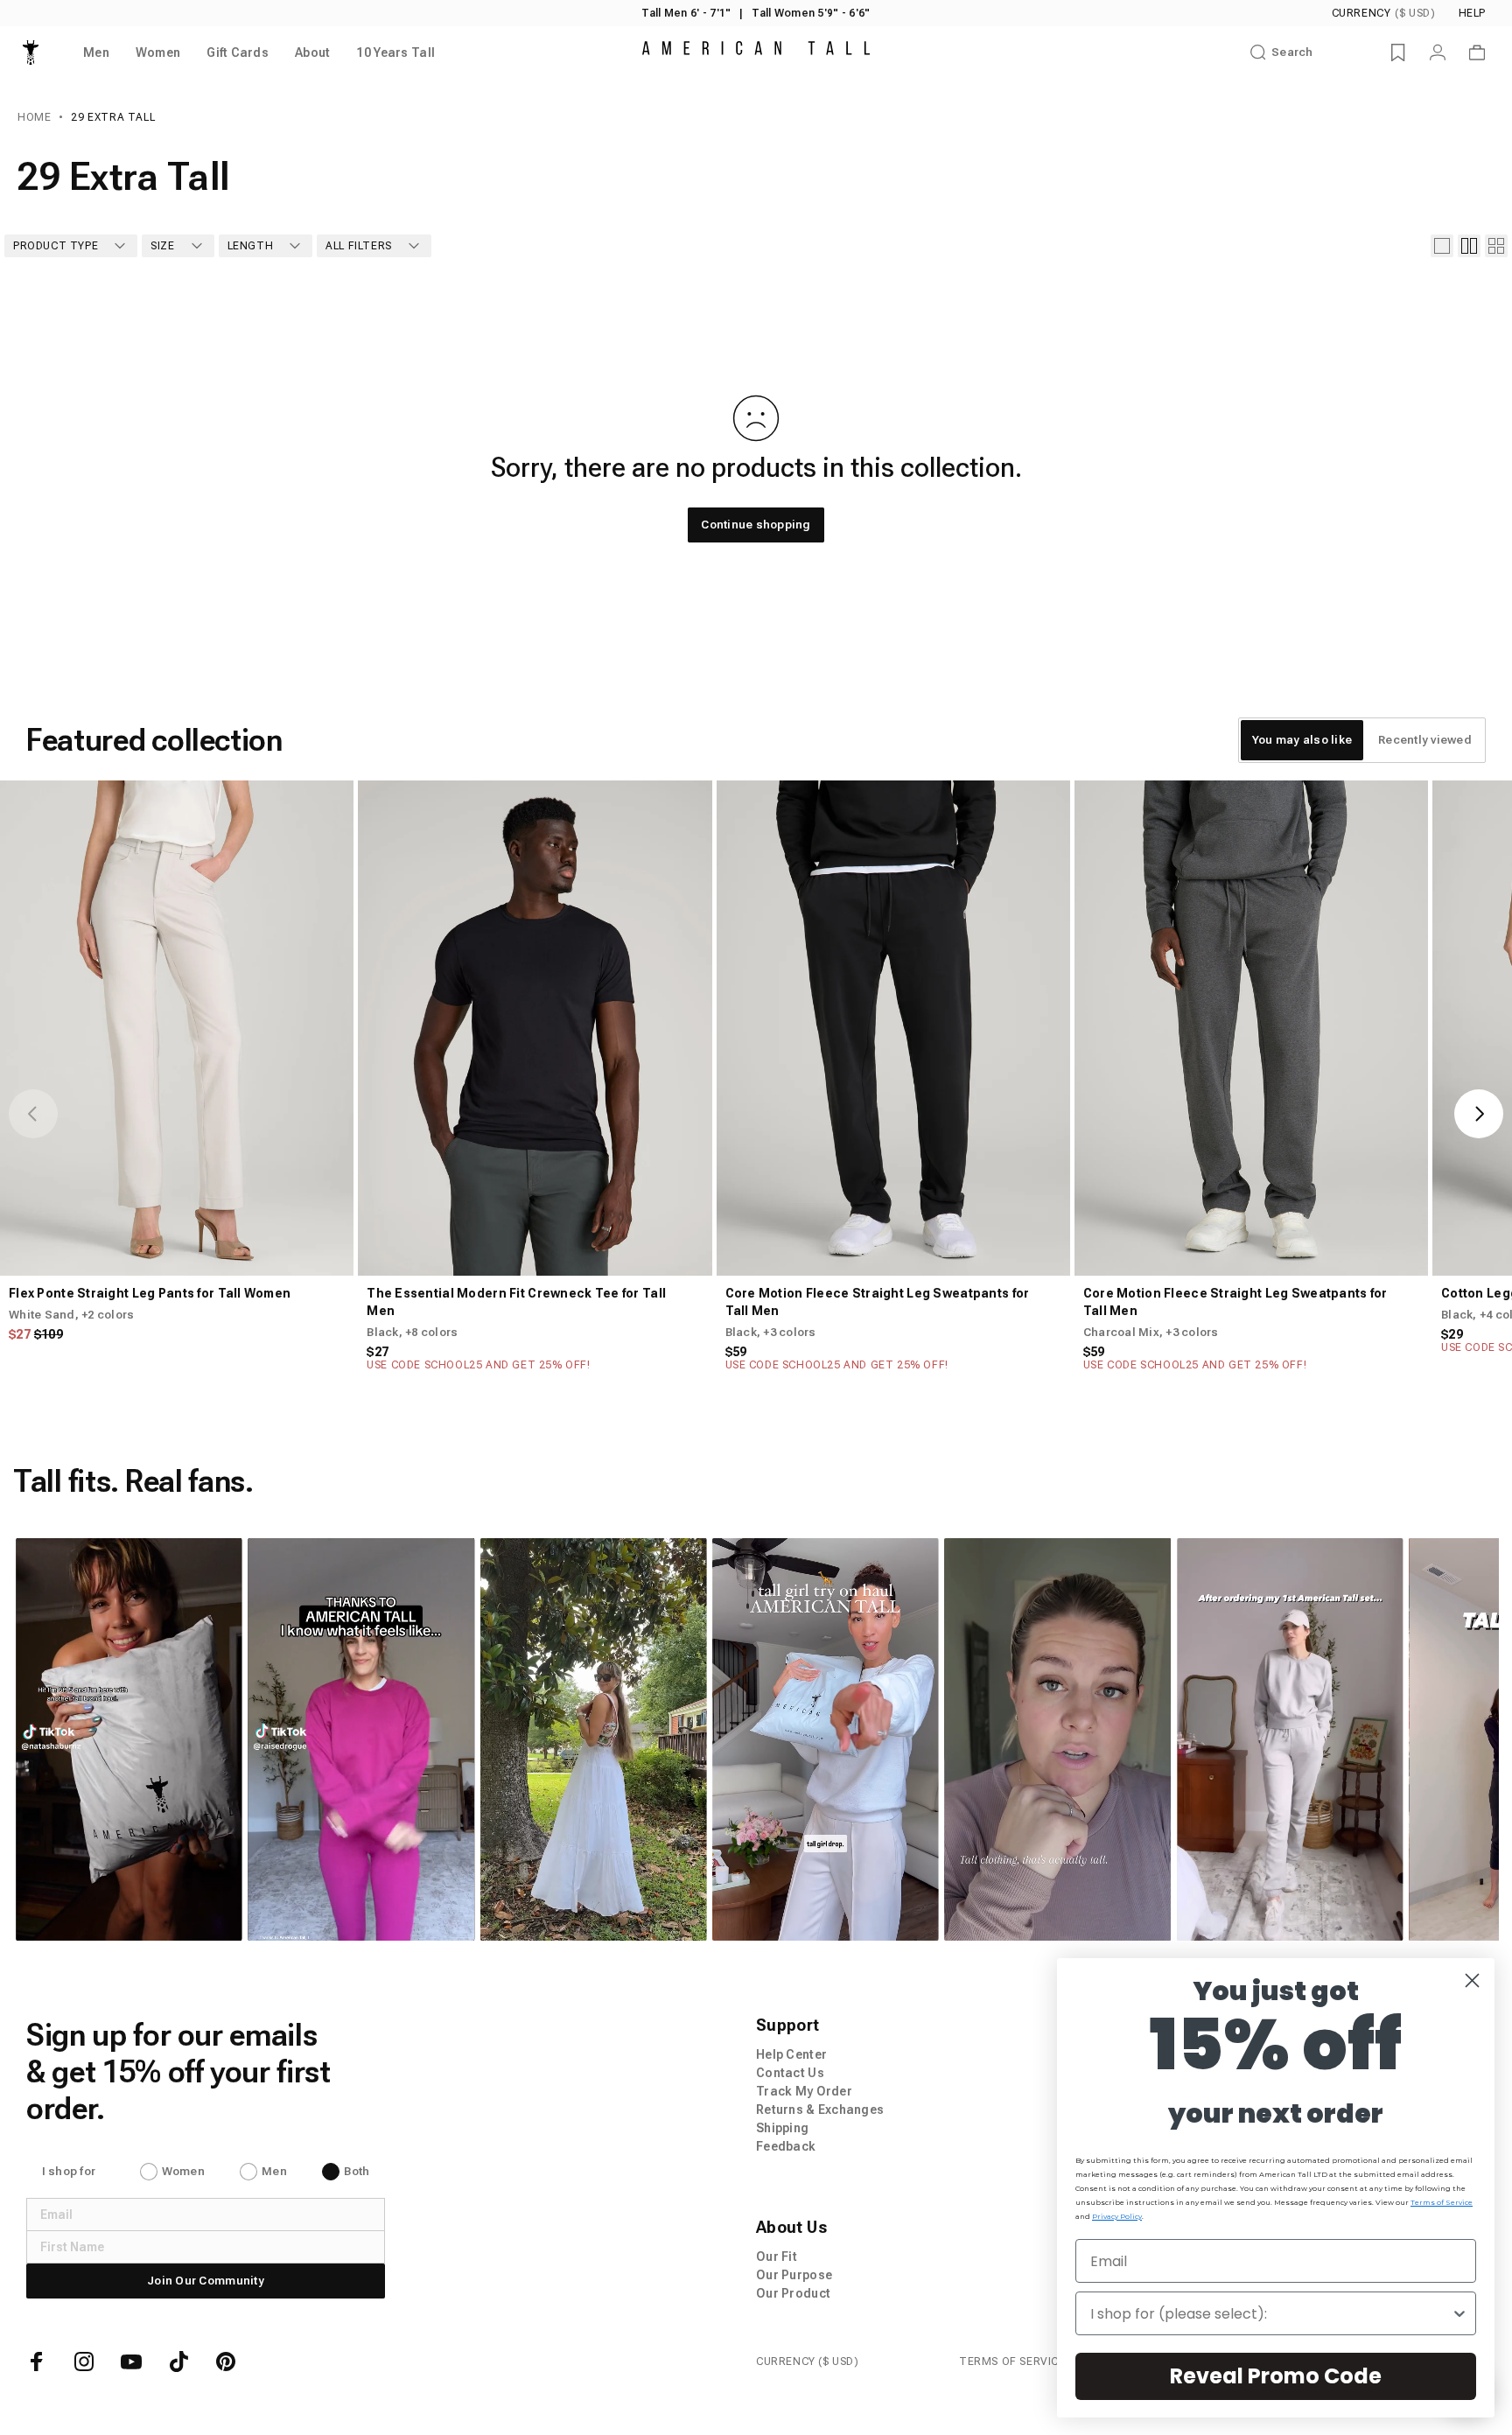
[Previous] (33, 1114)
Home (34, 117)
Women (183, 2171)
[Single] (1442, 246)
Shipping (782, 2128)
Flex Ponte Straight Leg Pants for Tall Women (150, 1293)
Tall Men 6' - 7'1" (686, 13)
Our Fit (777, 2257)
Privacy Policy (1117, 2216)
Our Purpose (794, 2275)
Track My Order (804, 2091)
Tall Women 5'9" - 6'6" (811, 13)
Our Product (793, 2293)
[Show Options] (1459, 2313)
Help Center (791, 2054)
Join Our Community (206, 2281)
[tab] (1302, 740)
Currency (1384, 13)
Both (357, 2171)
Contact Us (790, 2073)
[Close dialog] (1472, 1980)
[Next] (1479, 1114)
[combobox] (1270, 2313)
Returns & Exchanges (820, 2110)
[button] (129, 1739)
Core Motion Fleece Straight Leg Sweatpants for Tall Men (878, 1302)
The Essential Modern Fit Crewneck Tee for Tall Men (516, 1302)
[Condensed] (1496, 246)
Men (274, 2171)
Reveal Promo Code (1276, 2376)
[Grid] (1469, 246)
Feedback (786, 2146)
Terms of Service (1442, 2202)
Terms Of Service (1012, 2362)
